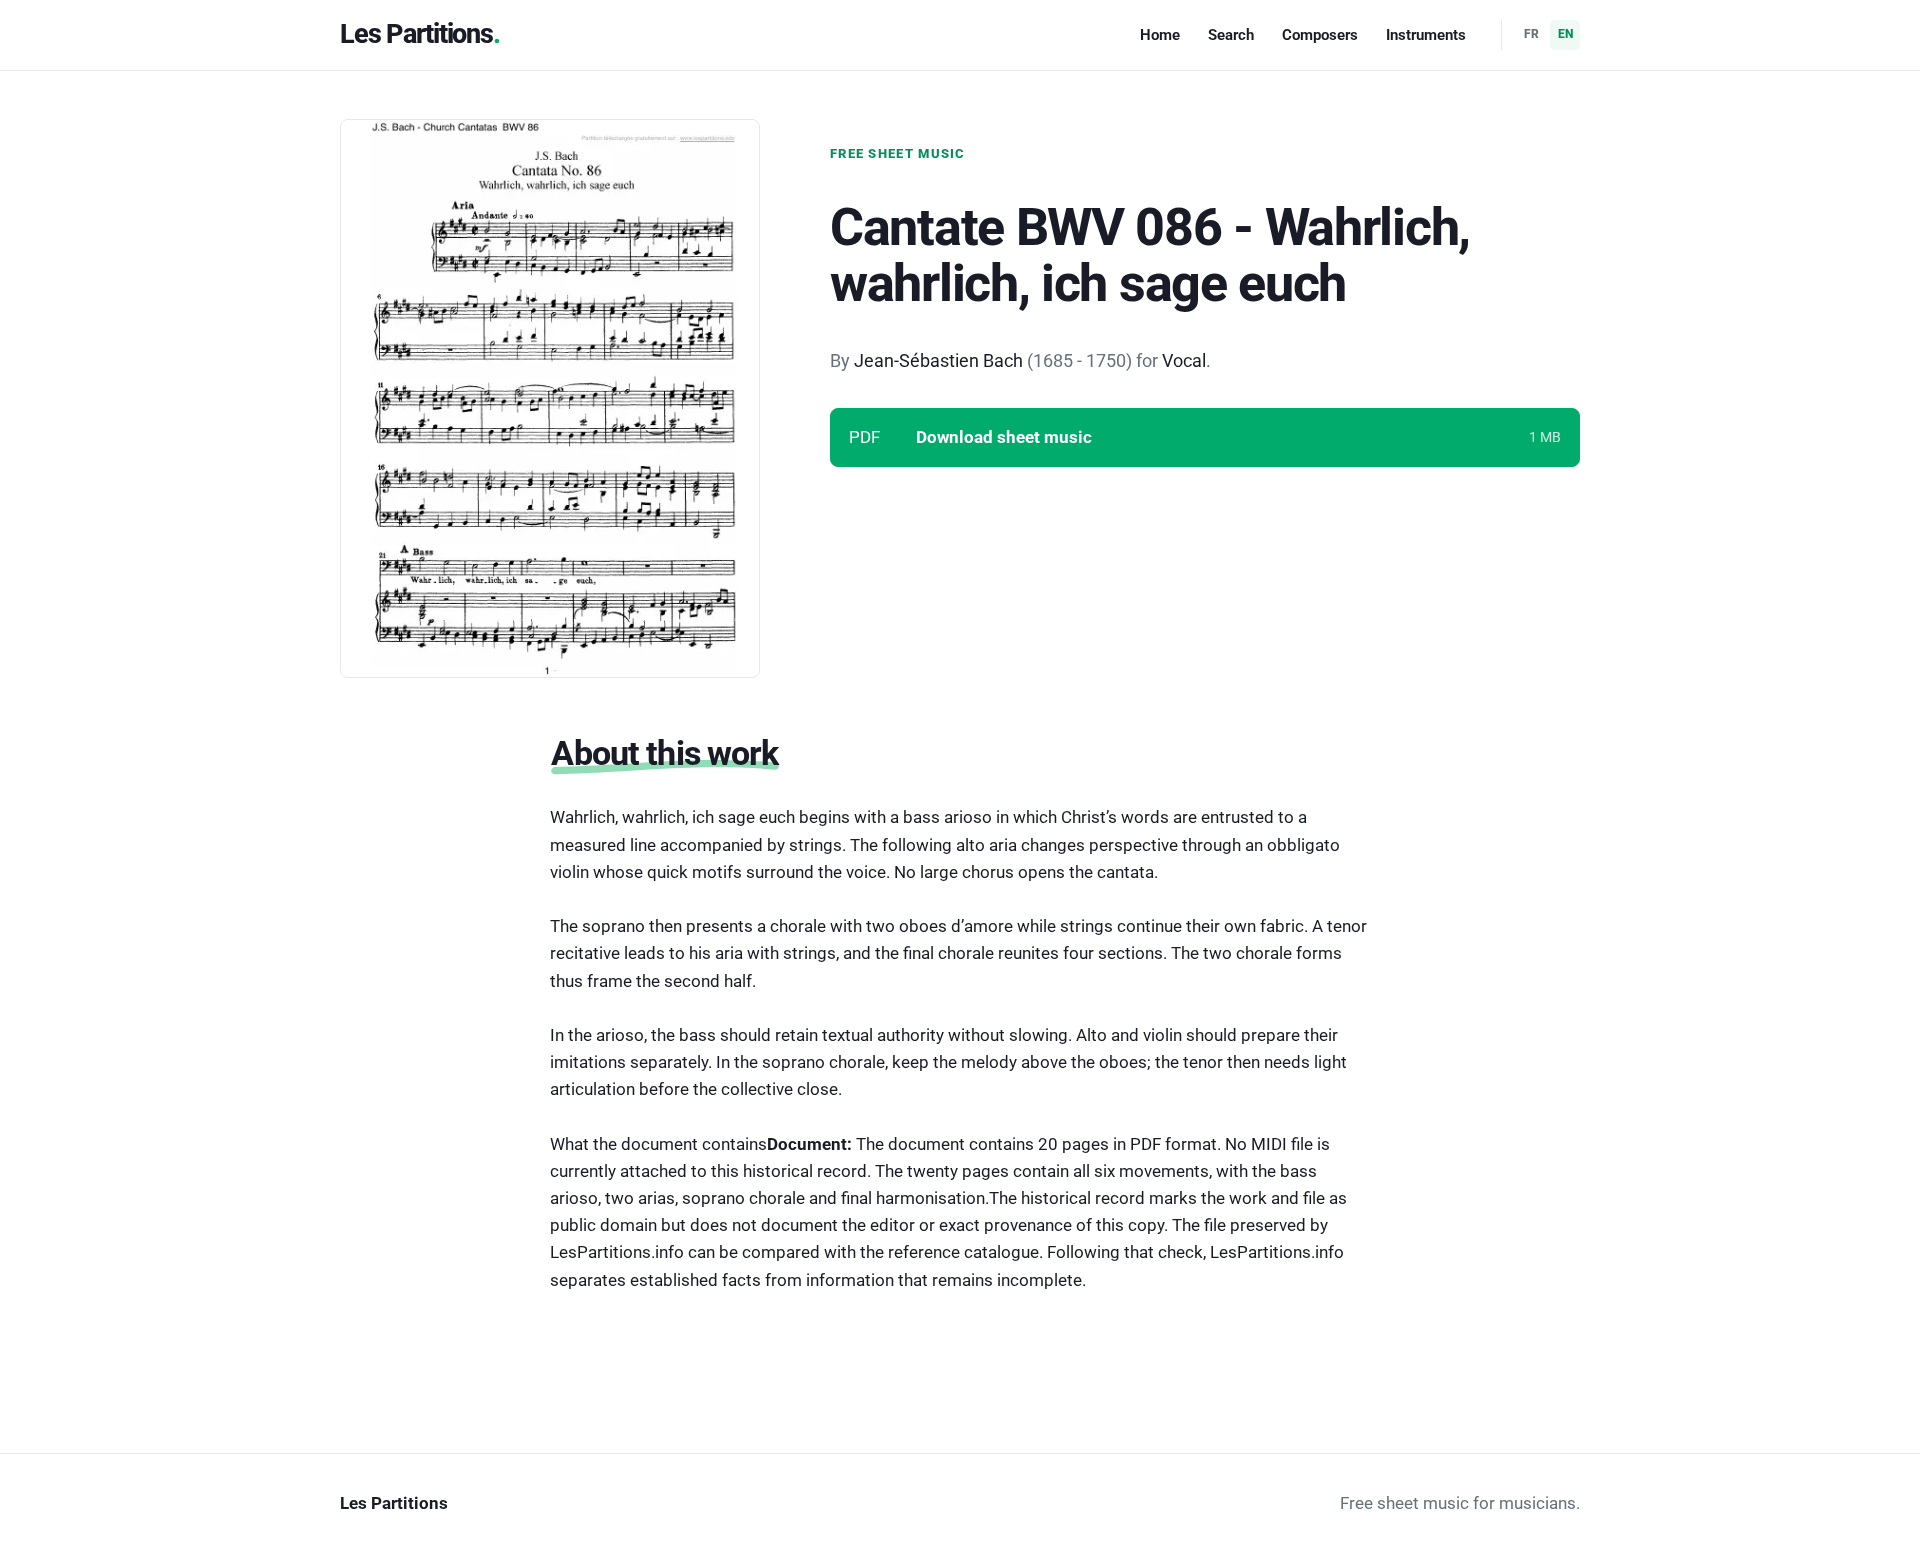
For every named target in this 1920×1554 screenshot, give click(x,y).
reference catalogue (963, 1252)
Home (1160, 35)
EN (1565, 34)
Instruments (1426, 35)
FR (1531, 34)
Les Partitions (416, 34)
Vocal (1184, 360)
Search (1231, 35)
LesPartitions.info (1277, 1252)
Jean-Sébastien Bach (938, 360)
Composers (1320, 35)
